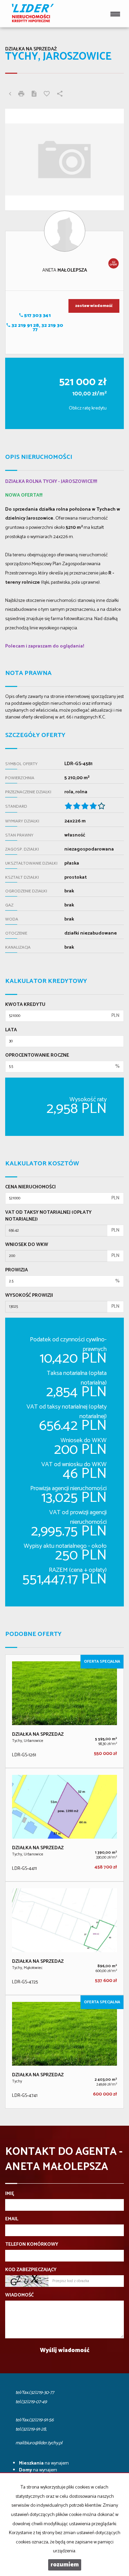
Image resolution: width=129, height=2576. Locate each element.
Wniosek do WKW (27, 1245)
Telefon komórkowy (32, 2245)
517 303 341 (37, 316)
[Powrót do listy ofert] (10, 95)
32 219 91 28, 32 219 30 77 (37, 328)
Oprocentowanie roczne (37, 1056)
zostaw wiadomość (94, 306)
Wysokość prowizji (29, 1296)
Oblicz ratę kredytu (88, 408)
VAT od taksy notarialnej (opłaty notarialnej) (48, 1216)
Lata (11, 1030)
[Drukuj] (21, 95)
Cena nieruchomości (30, 1187)
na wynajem (44, 2463)
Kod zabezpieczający (31, 2270)
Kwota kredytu (25, 1005)
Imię (10, 2194)
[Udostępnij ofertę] (60, 95)
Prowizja (17, 1270)
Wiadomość (19, 2295)
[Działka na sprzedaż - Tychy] (64, 2052)
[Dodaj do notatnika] (47, 95)
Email (12, 2219)
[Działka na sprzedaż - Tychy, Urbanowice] (64, 1711)
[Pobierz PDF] (34, 95)
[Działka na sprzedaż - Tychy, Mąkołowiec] (64, 1938)
